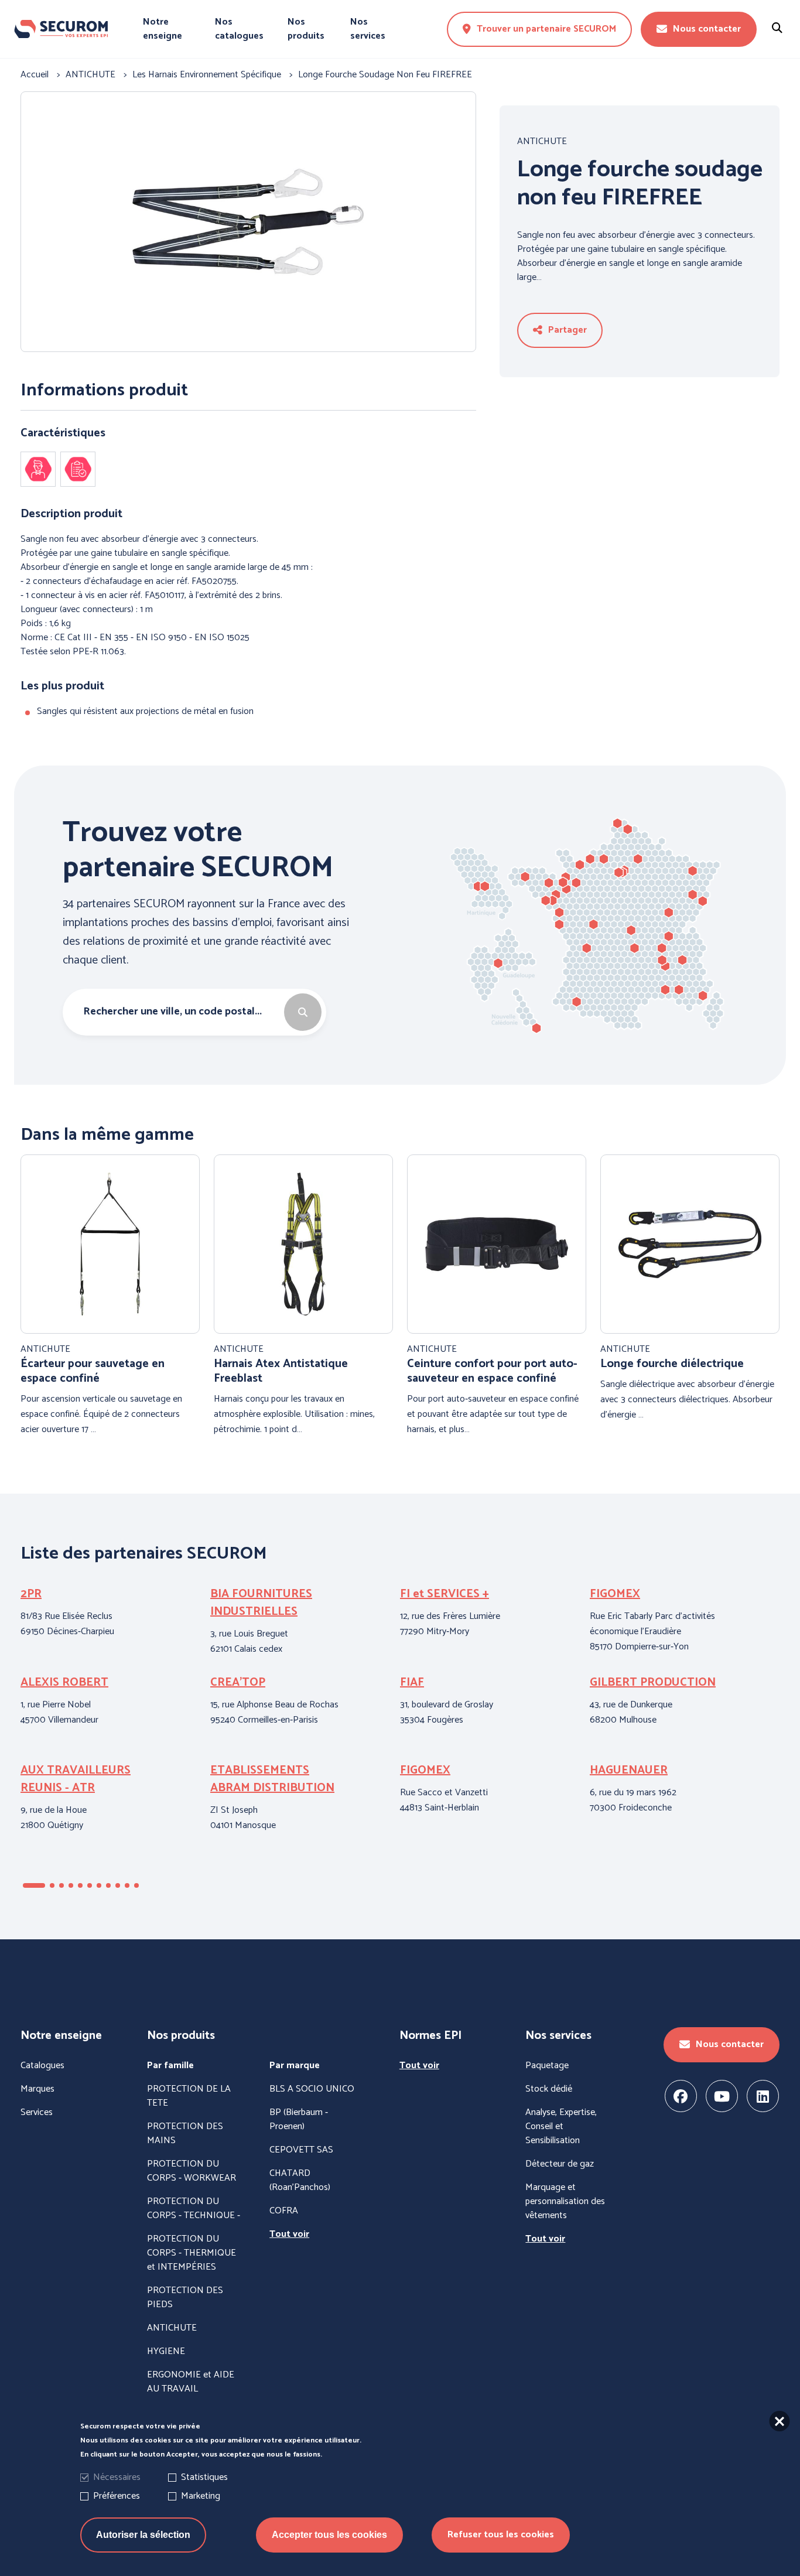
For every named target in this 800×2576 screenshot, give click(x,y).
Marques (37, 2089)
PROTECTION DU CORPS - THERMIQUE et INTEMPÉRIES (192, 2253)
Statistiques (204, 2477)
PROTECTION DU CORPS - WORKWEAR (192, 2171)
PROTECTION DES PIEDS (185, 2298)
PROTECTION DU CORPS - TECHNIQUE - (194, 2209)
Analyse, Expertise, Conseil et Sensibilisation (561, 2127)
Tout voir (289, 2235)
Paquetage (547, 2066)
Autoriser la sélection (143, 2535)
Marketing (201, 2496)
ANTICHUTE (542, 142)
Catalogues (42, 2066)
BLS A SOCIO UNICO (312, 2089)
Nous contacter (707, 29)
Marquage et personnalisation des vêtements (565, 2202)
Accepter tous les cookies (329, 2535)
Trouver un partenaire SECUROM (546, 29)
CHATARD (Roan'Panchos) (300, 2181)
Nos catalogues (239, 29)
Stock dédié (549, 2089)
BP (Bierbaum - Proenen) (299, 2120)
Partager (567, 330)
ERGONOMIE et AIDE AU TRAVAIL (191, 2382)
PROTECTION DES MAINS (185, 2134)
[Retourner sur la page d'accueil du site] (61, 29)
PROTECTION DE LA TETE (189, 2096)
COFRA (284, 2211)
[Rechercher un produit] (777, 29)
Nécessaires (117, 2477)
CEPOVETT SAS (301, 2150)
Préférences (117, 2496)
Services (37, 2113)
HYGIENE (166, 2352)
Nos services (368, 29)
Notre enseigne (163, 29)
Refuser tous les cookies (501, 2535)
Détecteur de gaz (560, 2164)
